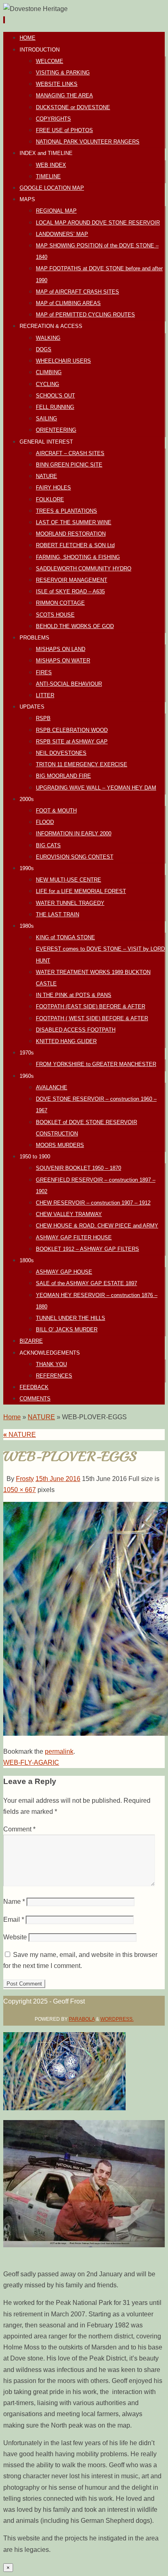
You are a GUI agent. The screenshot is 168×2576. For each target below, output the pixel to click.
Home (12, 1417)
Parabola (82, 2019)
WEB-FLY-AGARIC (31, 1763)
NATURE (41, 1417)
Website (15, 1937)
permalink (59, 1751)
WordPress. (117, 2019)
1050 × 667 (20, 1490)
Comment (19, 1829)
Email (14, 1920)
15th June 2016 (58, 1479)
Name (14, 1902)
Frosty (25, 1479)
